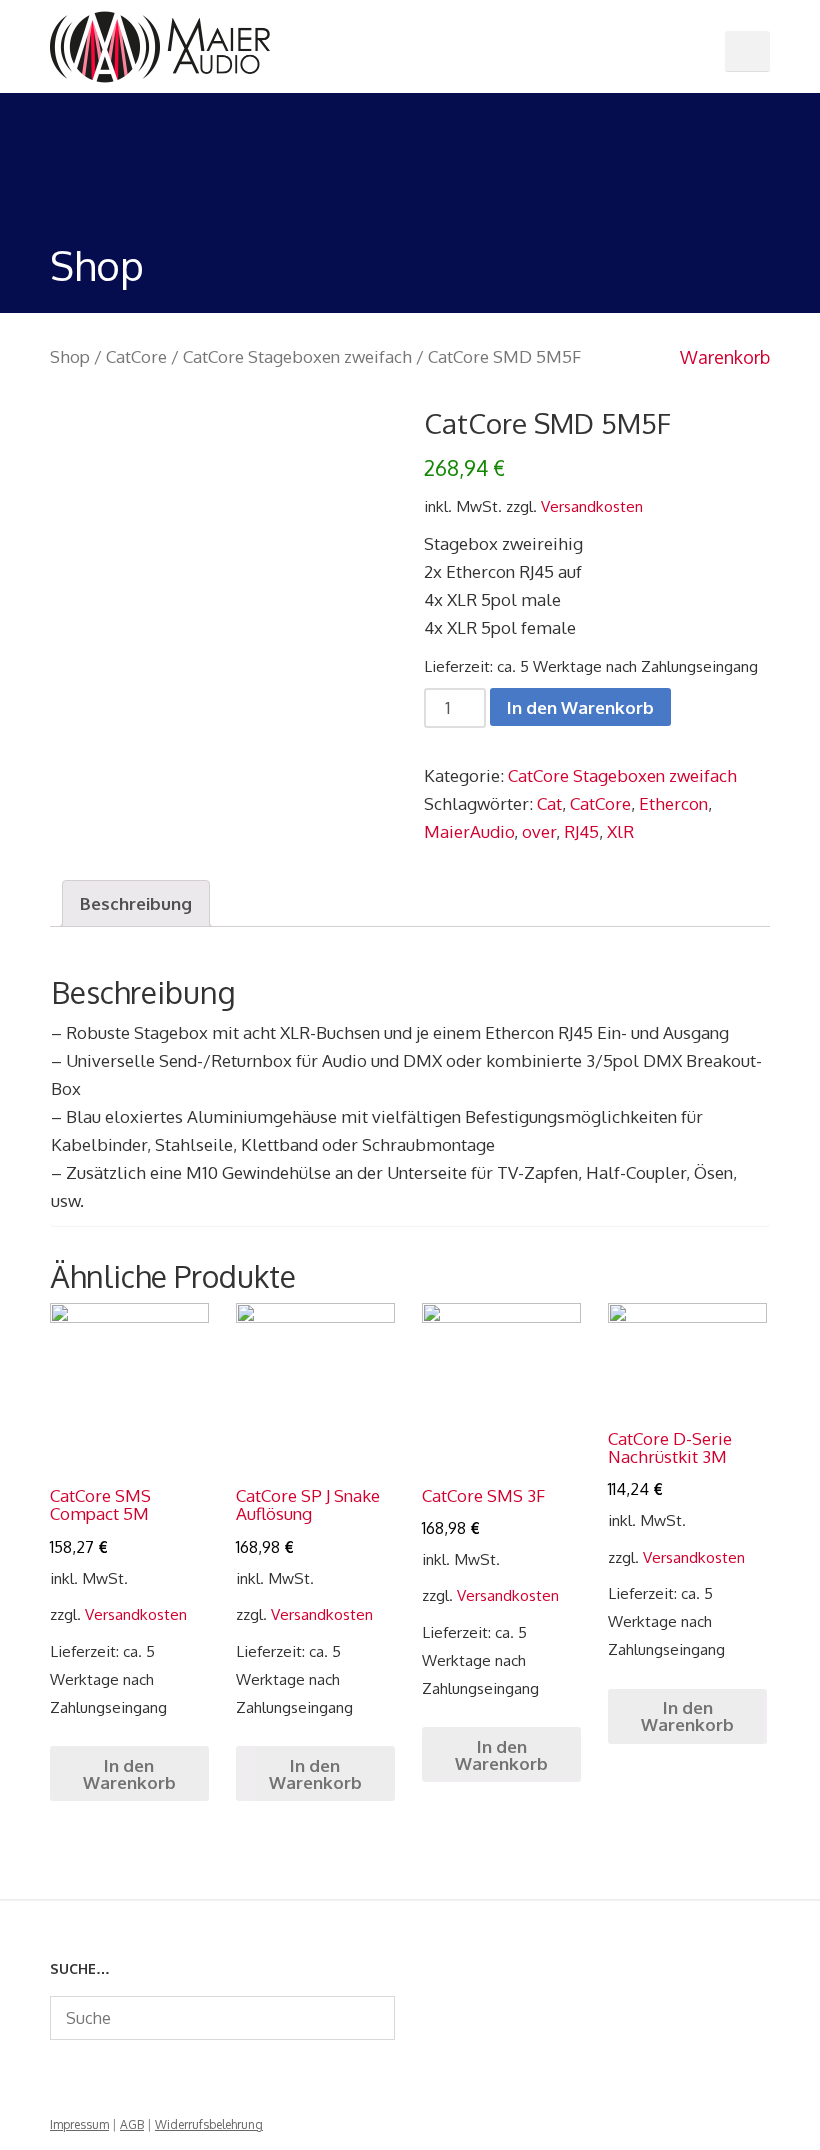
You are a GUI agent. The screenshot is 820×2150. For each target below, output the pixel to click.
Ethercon (673, 803)
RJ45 (581, 831)
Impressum (79, 2124)
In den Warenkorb (580, 707)
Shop (70, 356)
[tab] (136, 903)
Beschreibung (136, 903)
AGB (132, 2124)
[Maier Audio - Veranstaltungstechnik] (160, 44)
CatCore (136, 356)
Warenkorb (723, 357)
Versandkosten (592, 506)
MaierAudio (469, 831)
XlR (620, 831)
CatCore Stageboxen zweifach (297, 356)
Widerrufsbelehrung (209, 2124)
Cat (549, 803)
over (539, 831)
